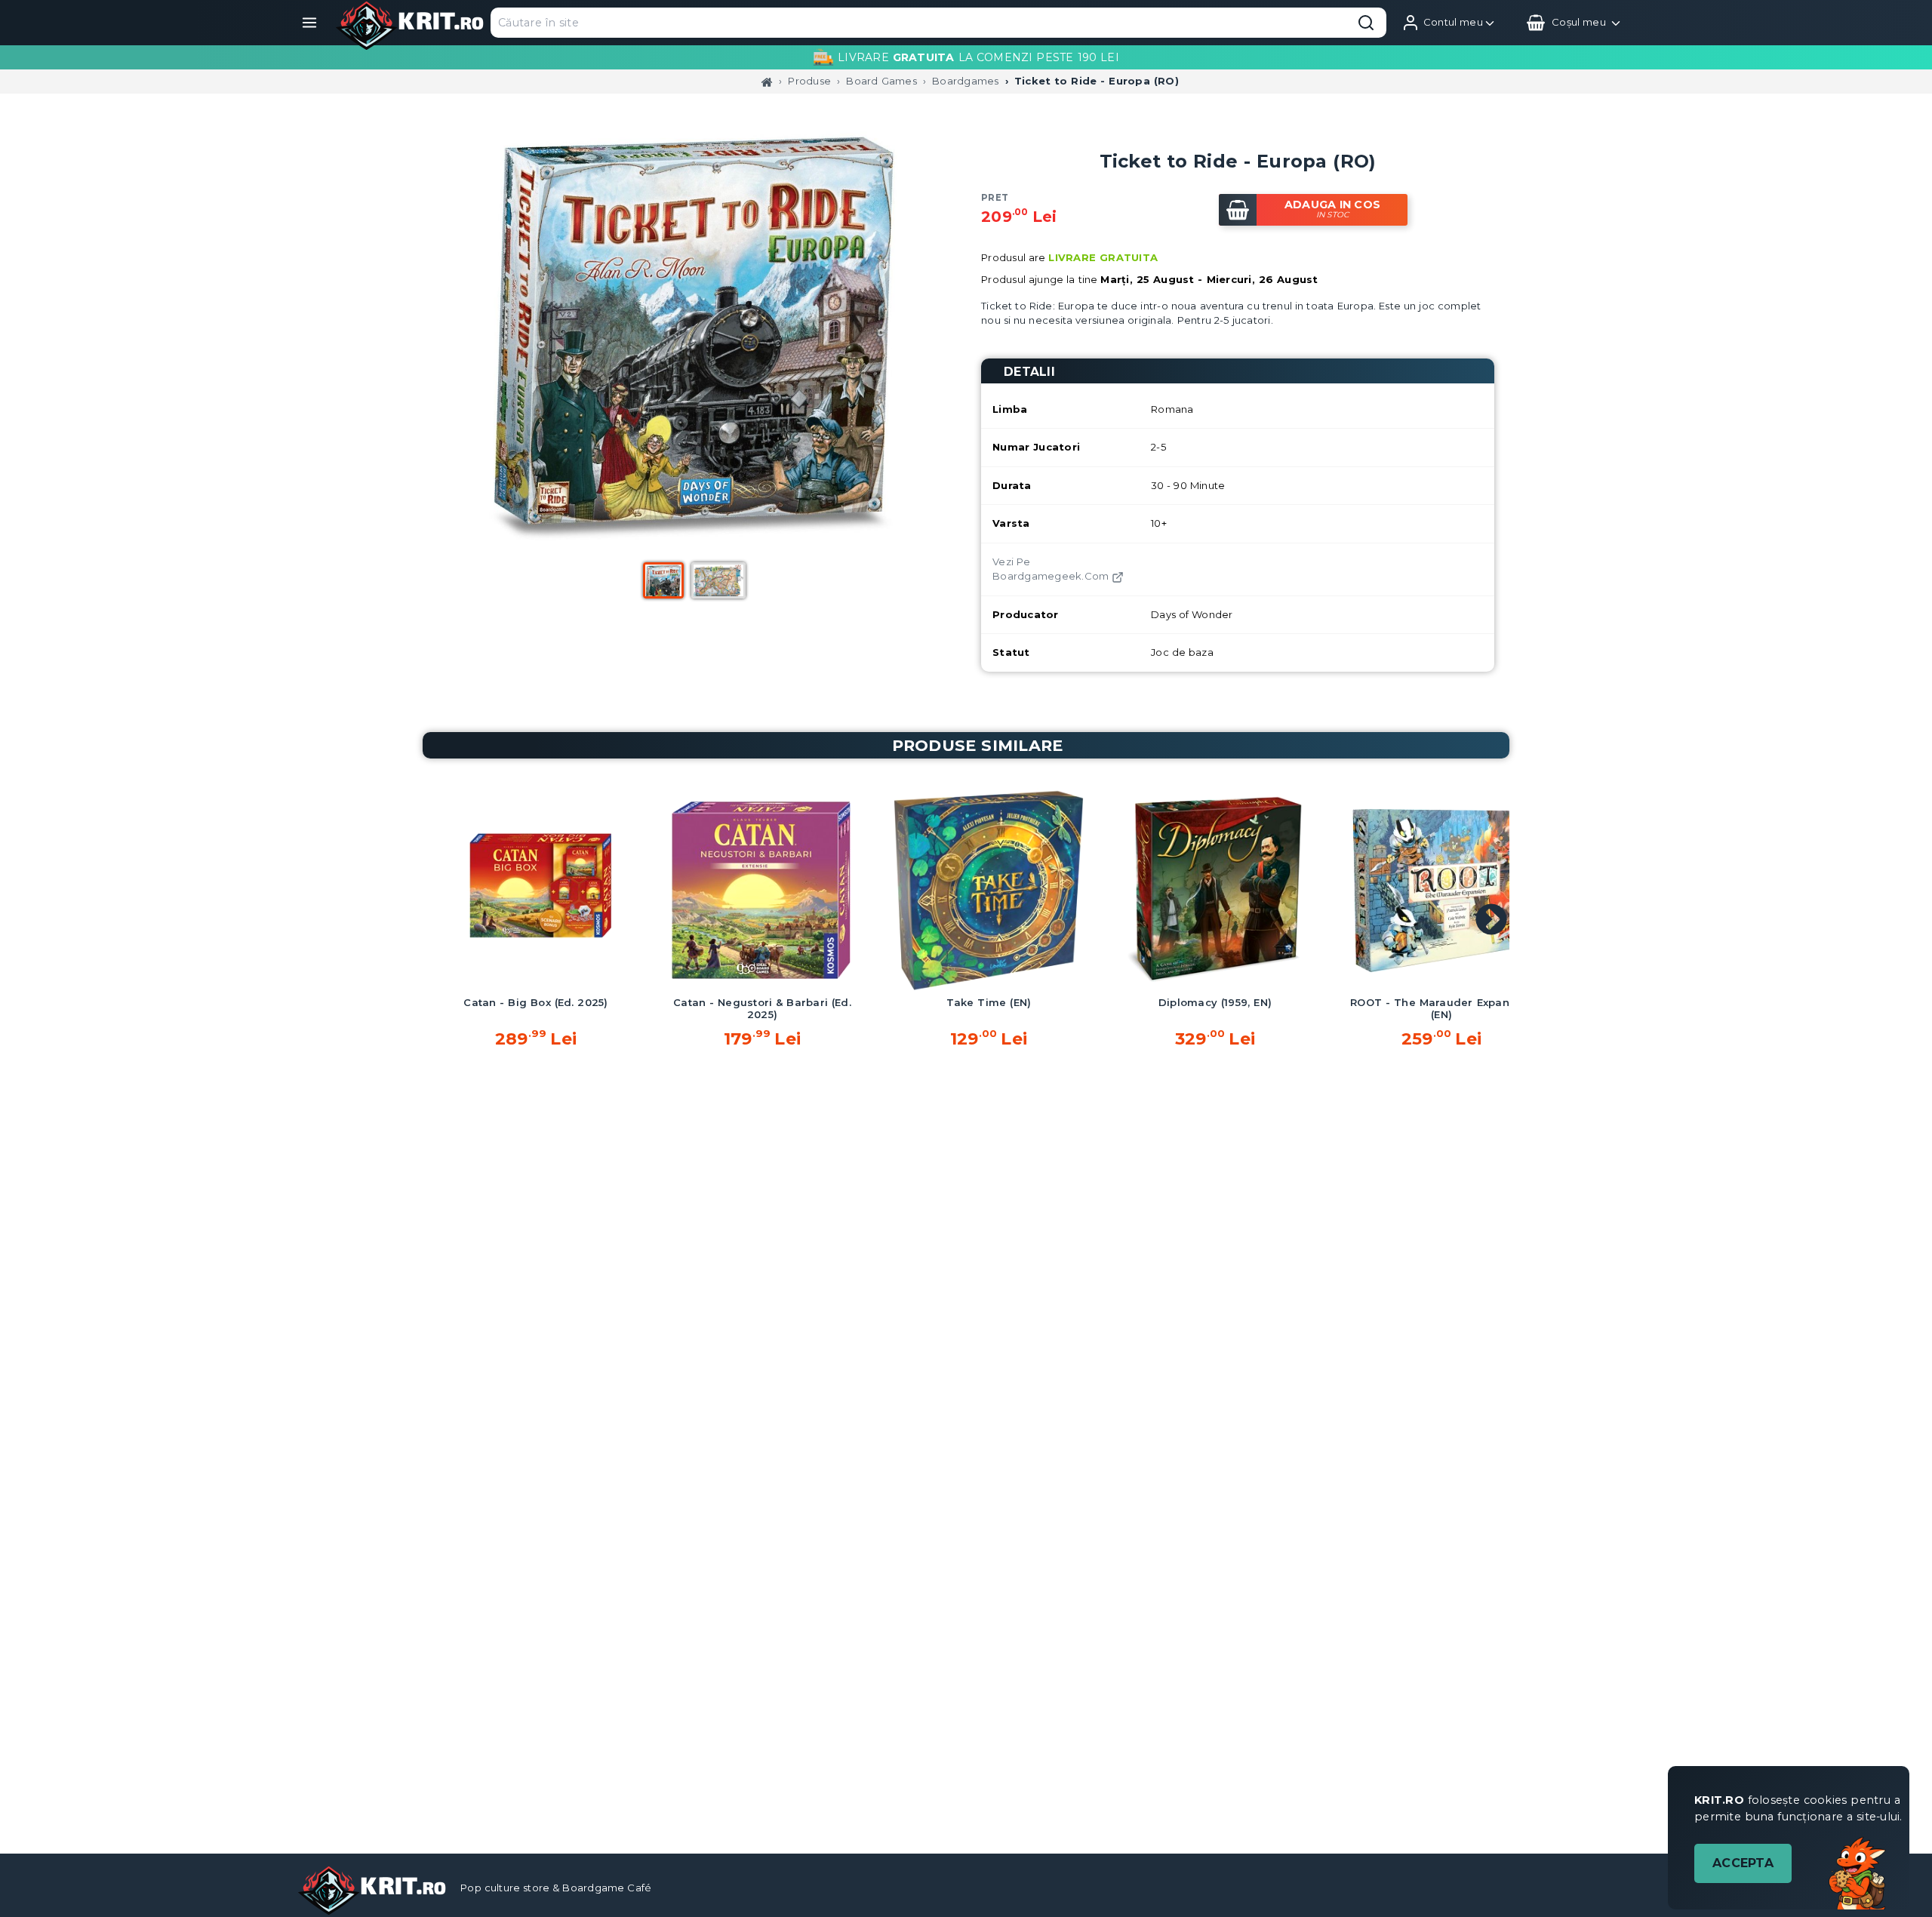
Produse (809, 81)
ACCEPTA (1743, 1863)
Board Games (881, 81)
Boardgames (966, 81)
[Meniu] (309, 23)
